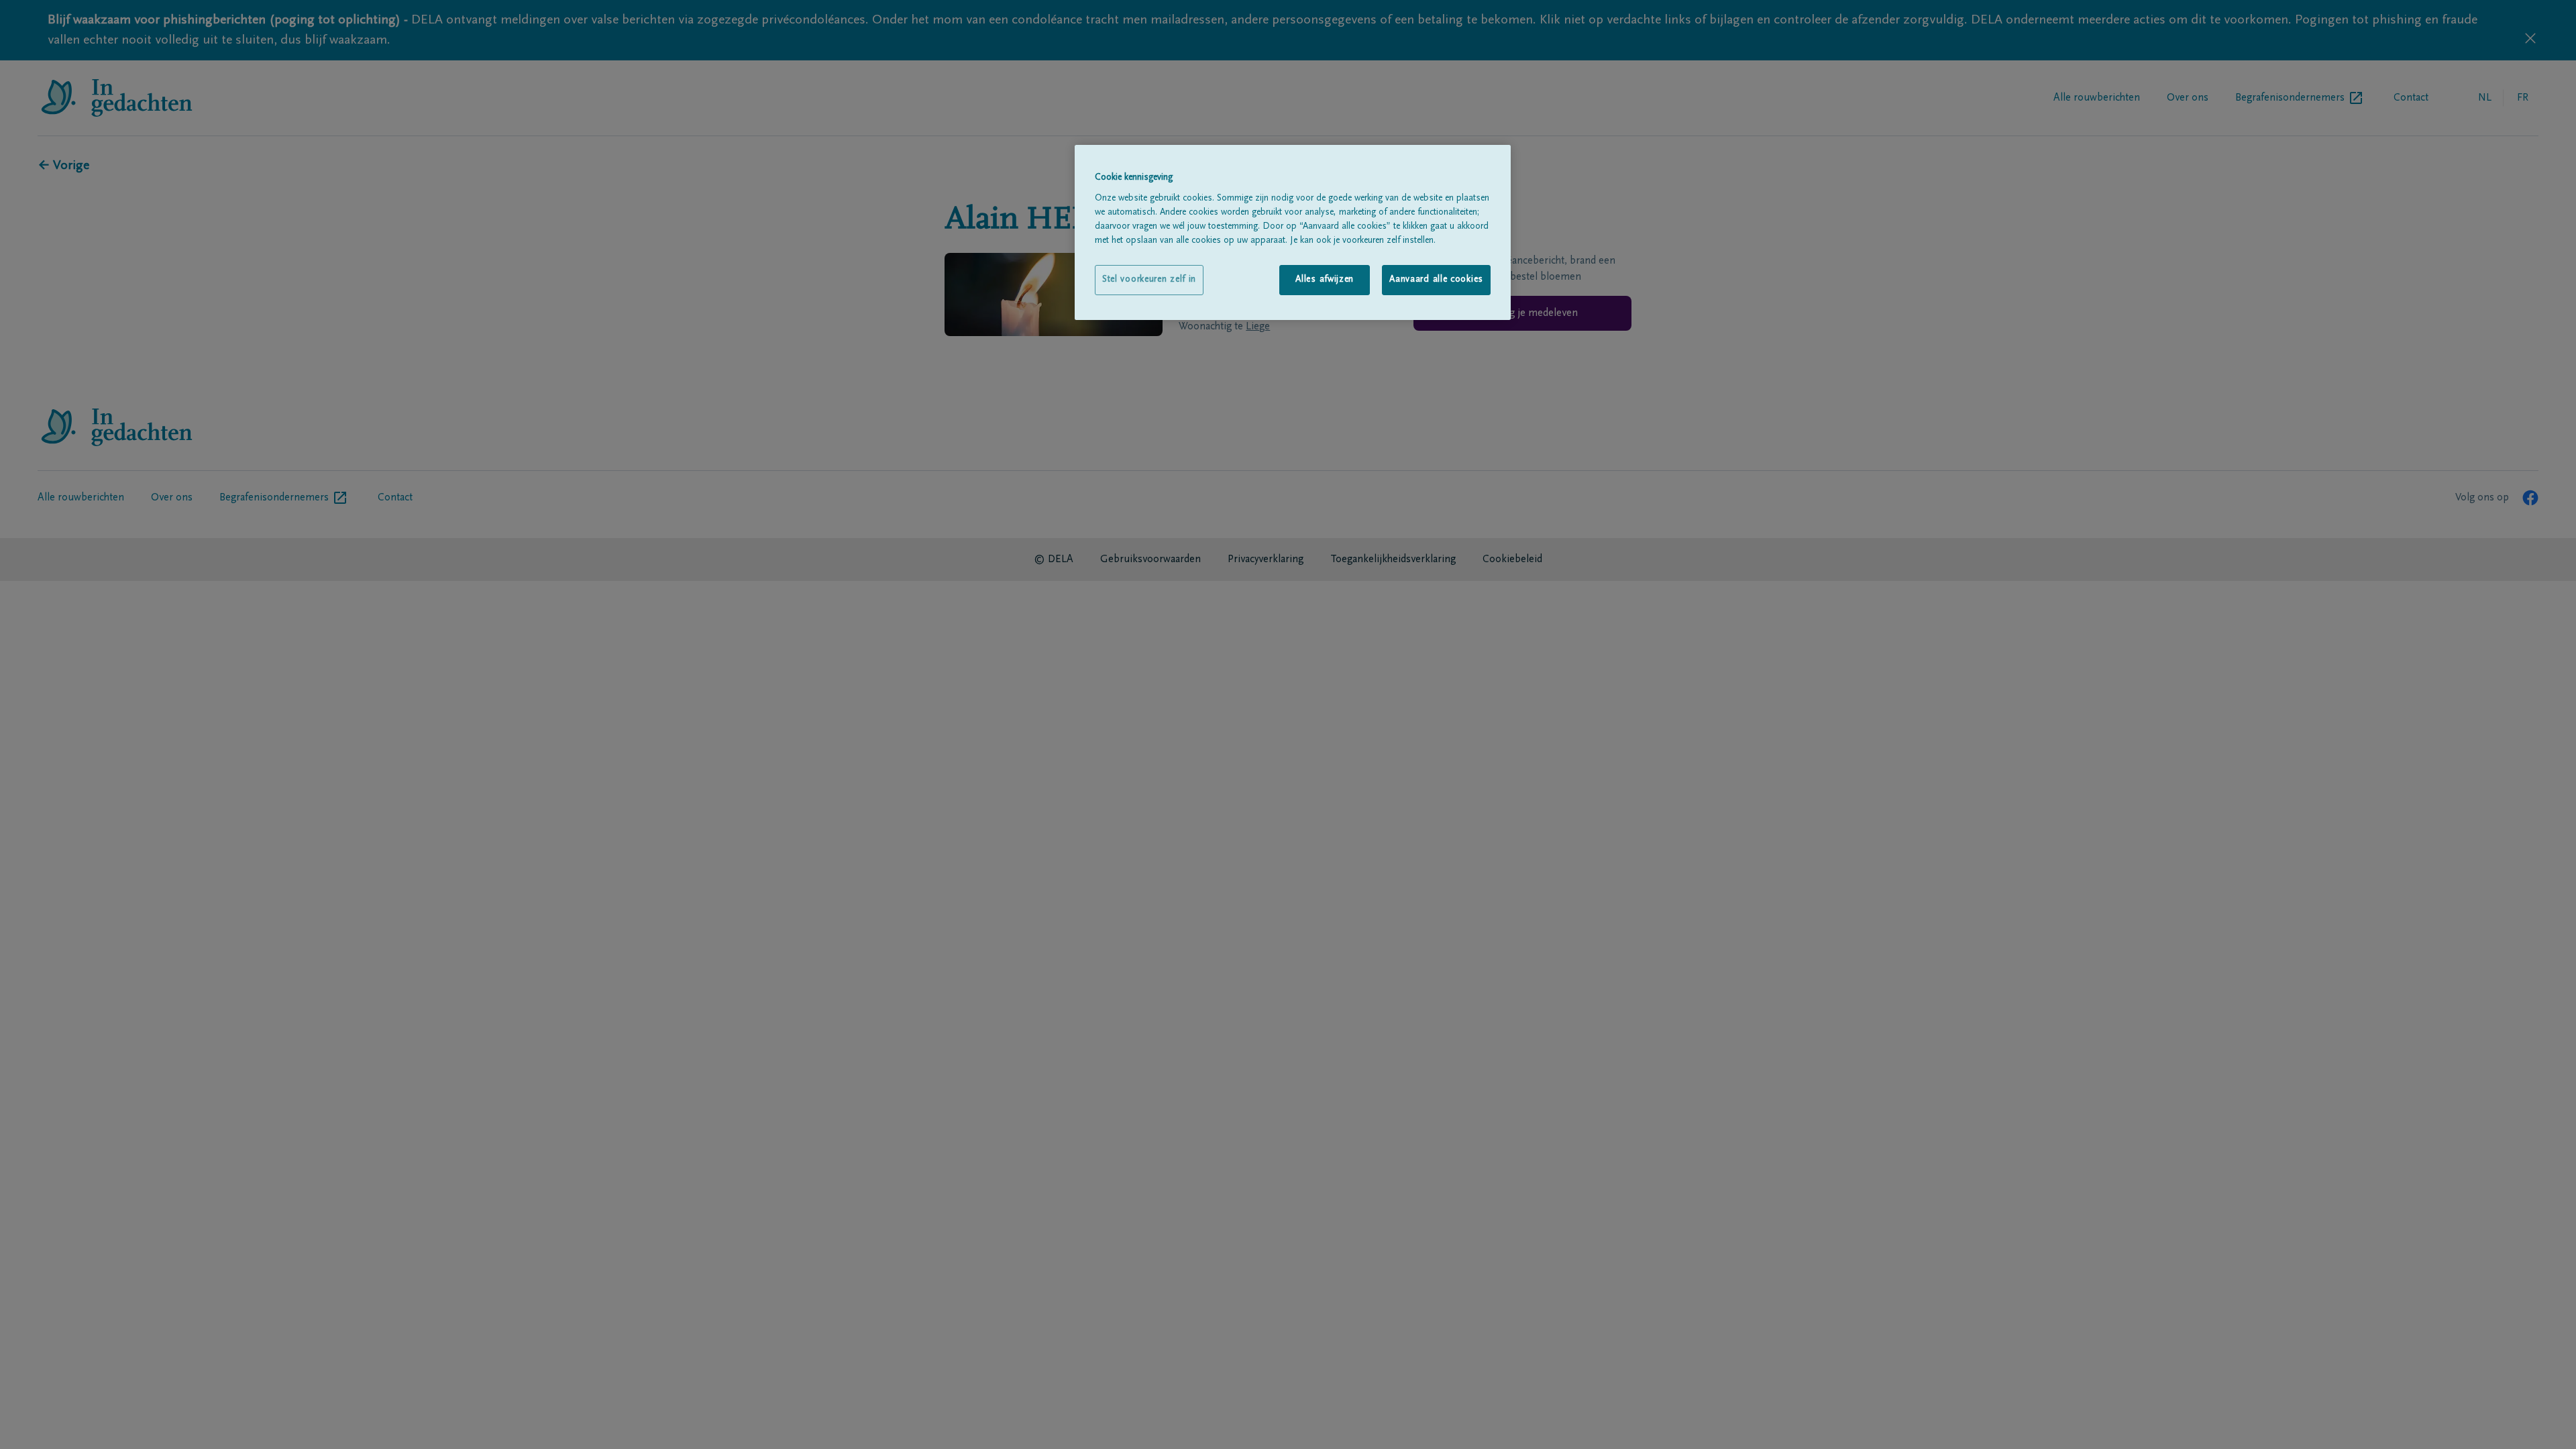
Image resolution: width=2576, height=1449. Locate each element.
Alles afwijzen (1325, 280)
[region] (1293, 232)
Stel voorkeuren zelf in (1149, 280)
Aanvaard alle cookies (1436, 280)
